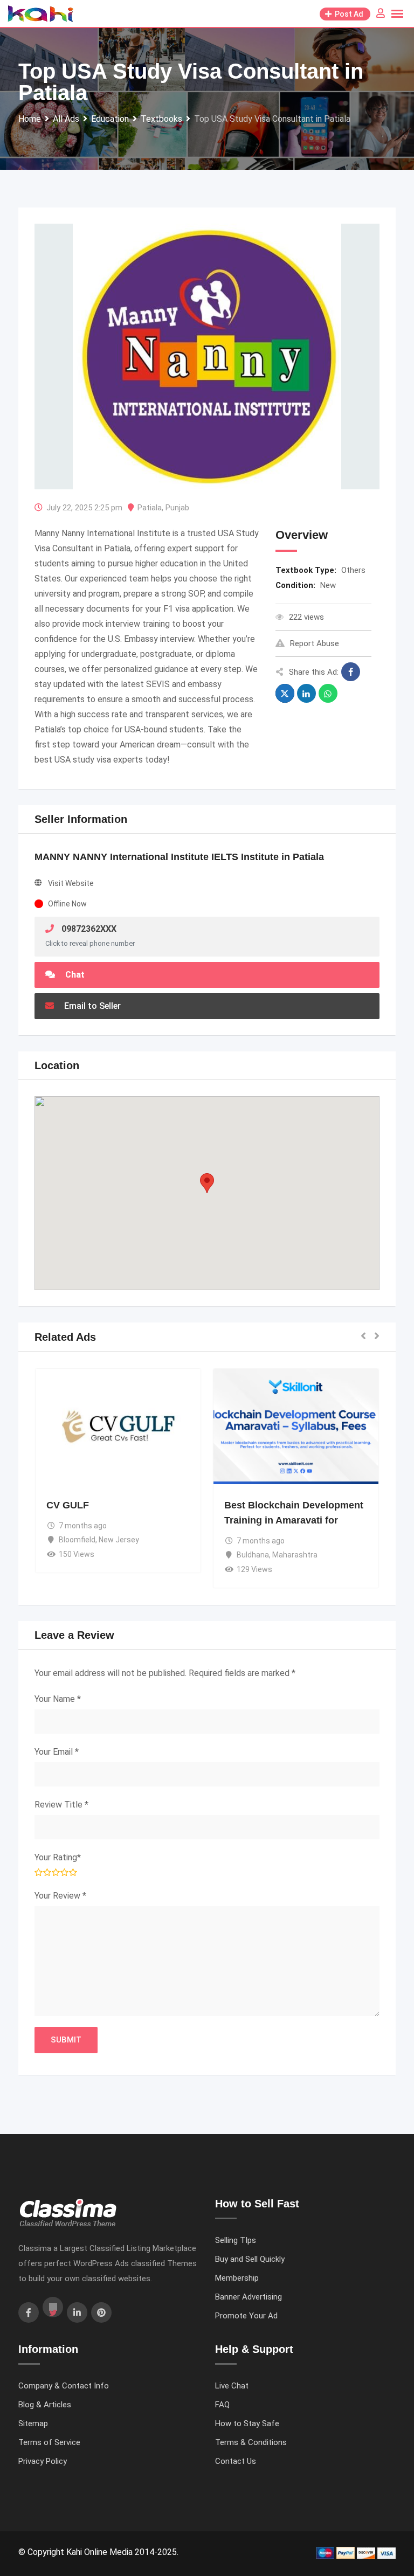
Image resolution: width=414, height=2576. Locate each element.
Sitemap (33, 2423)
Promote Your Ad (246, 2316)
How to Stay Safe (247, 2423)
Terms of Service (49, 2442)
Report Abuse (315, 643)
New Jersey (106, 1540)
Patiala (150, 508)
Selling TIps (236, 2240)
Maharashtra (282, 1555)
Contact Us (236, 2461)
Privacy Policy (43, 2461)
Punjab (177, 508)
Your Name (58, 1699)
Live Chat (232, 2386)
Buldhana (240, 1555)
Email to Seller (91, 1006)
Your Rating (58, 1857)
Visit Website (71, 883)
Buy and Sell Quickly (250, 2259)
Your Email (57, 1752)
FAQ (222, 2405)
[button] (207, 1183)
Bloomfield (64, 1540)
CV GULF (55, 1505)
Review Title (61, 1805)
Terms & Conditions (251, 2442)
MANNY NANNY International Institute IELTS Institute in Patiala (179, 857)
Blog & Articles (45, 2405)
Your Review (60, 1896)
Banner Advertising (249, 2297)
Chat (74, 975)
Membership (237, 2278)
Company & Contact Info (64, 2386)
